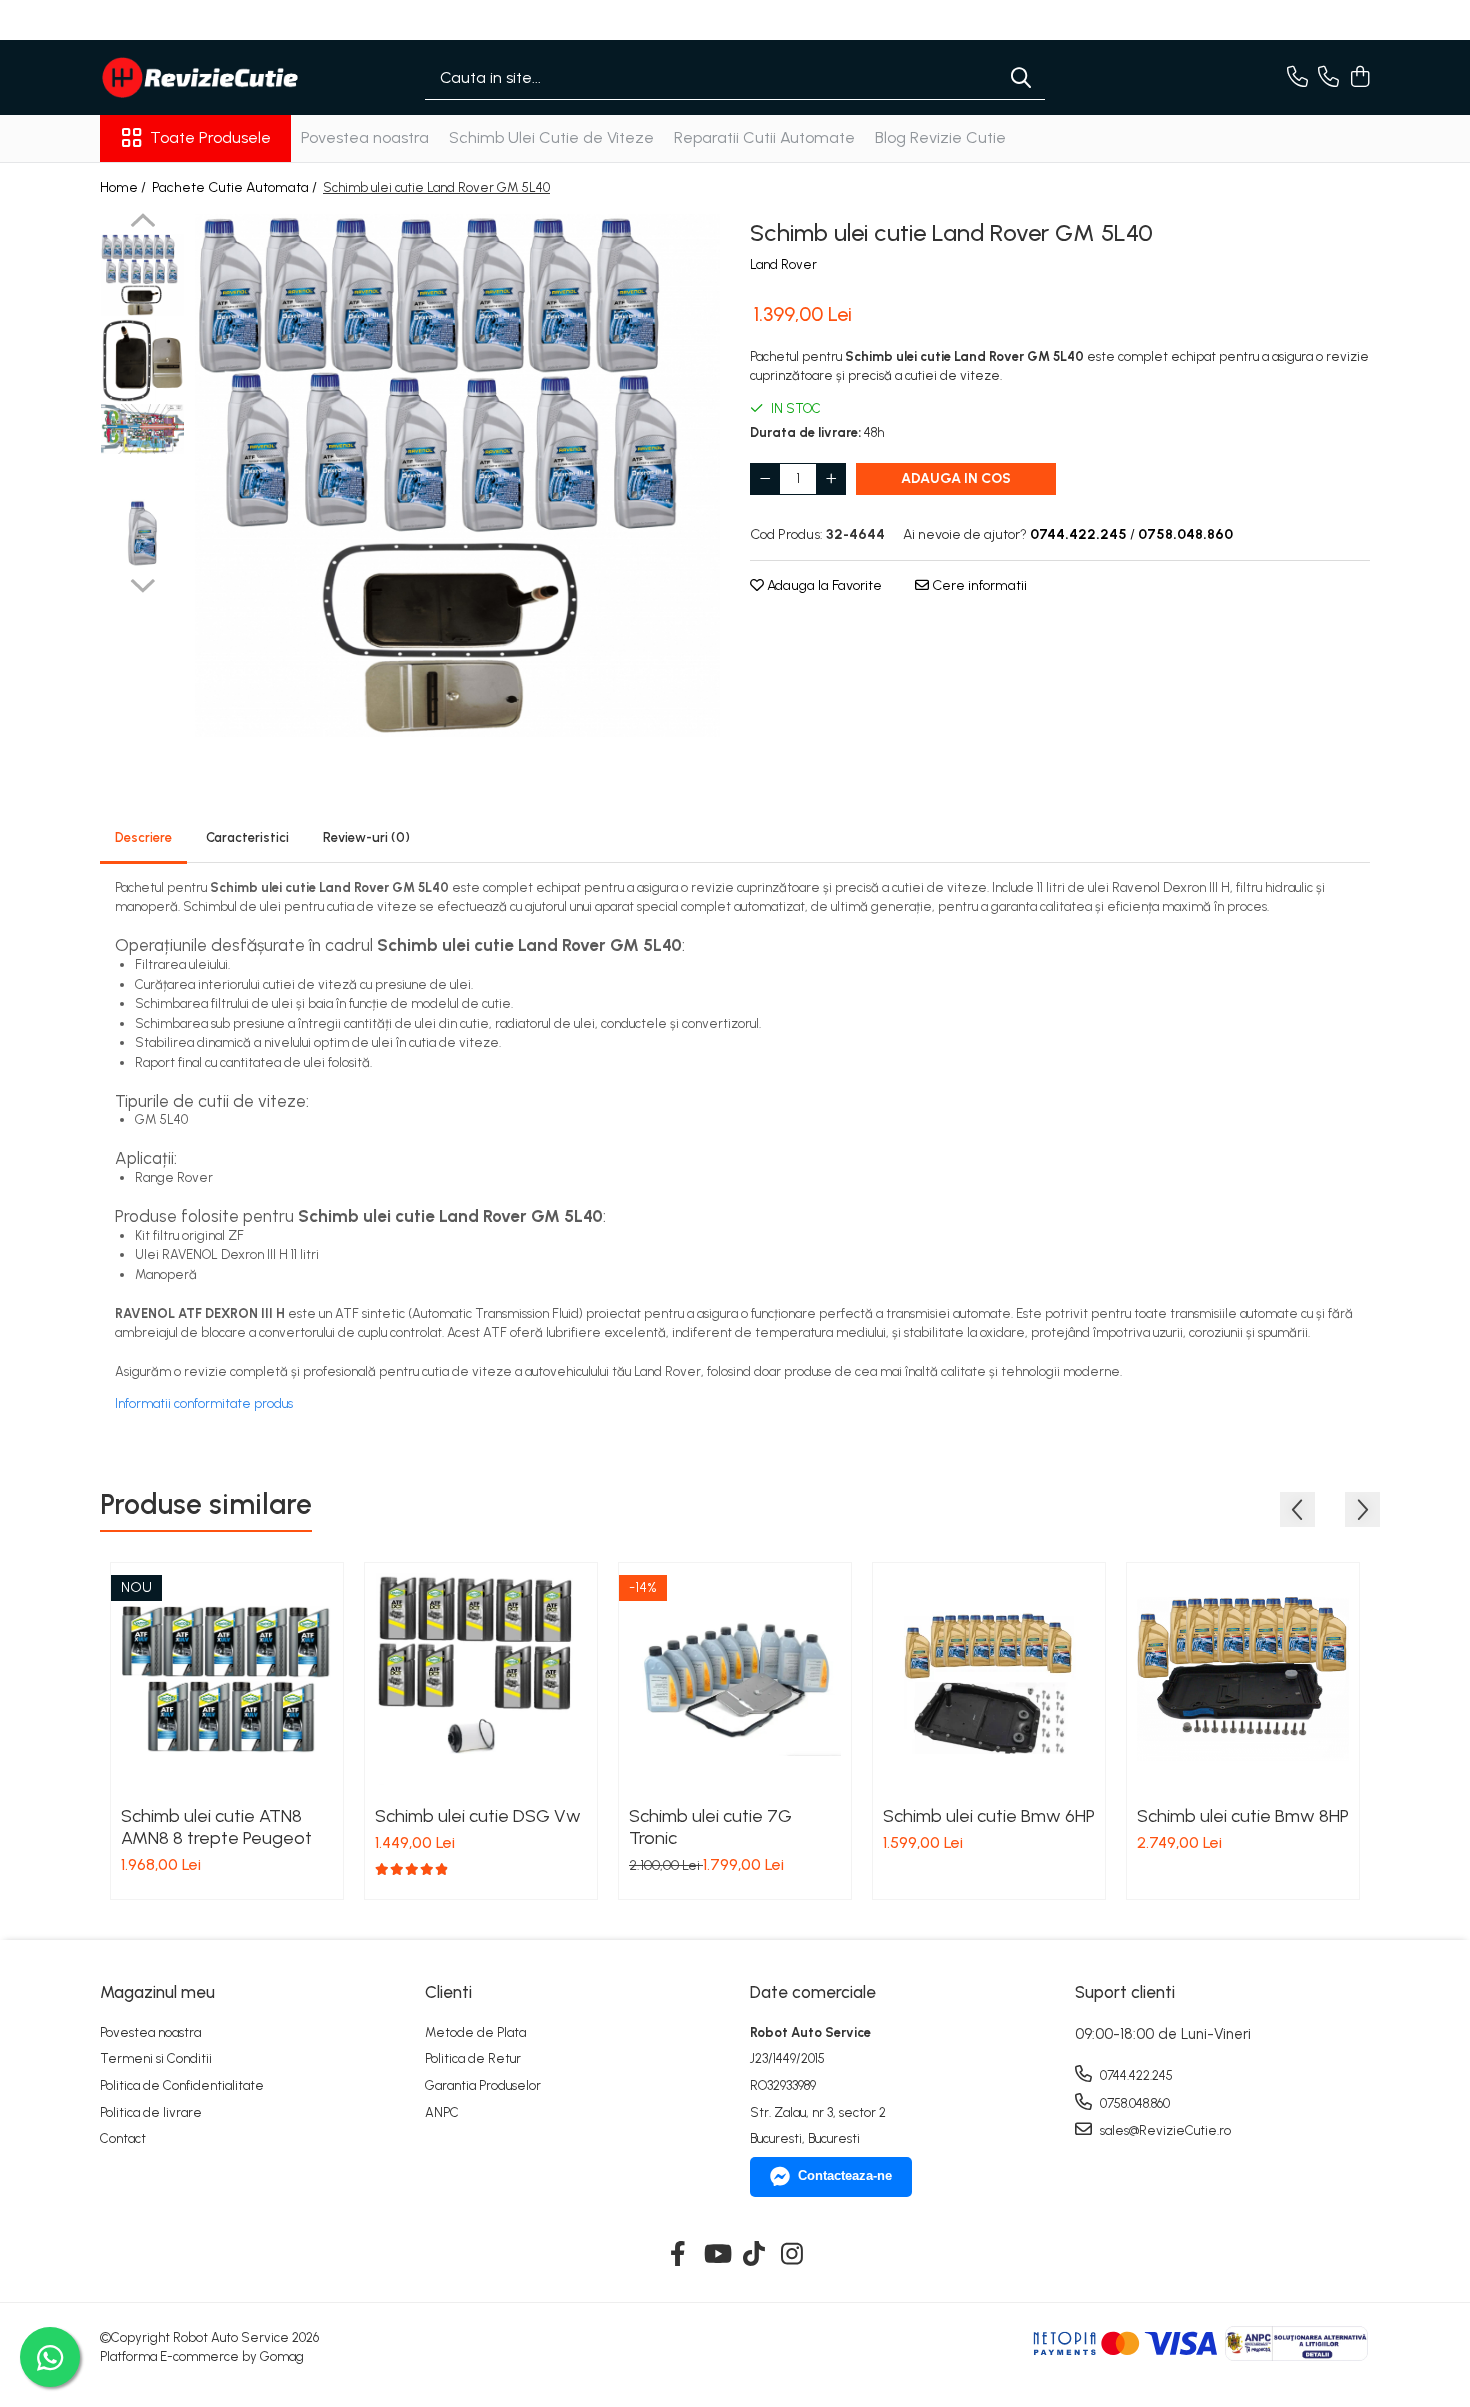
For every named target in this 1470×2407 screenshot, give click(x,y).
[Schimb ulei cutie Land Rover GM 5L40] (457, 475)
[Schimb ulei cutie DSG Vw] (481, 1679)
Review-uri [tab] (366, 837)
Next (142, 583)
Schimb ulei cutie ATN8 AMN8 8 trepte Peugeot (216, 1827)
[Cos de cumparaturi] (1359, 78)
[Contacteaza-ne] (1297, 78)
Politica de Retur (473, 2058)
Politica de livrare (151, 2112)
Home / (124, 187)
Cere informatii (978, 585)
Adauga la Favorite (823, 585)
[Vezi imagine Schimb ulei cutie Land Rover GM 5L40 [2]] (142, 429)
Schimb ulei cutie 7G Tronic (710, 1827)
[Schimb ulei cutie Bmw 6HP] (989, 1679)
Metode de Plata (475, 2032)
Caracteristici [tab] (247, 837)
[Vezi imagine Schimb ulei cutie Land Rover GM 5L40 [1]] (142, 360)
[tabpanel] (457, 475)
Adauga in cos (956, 478)
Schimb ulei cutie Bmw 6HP (989, 1816)
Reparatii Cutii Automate (764, 137)
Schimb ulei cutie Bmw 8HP (1243, 1816)
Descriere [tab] (143, 837)
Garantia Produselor (483, 2085)
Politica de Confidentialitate (182, 2085)
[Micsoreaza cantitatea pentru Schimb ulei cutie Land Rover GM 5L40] (765, 479)
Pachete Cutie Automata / (236, 187)
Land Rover (783, 264)
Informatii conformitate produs (204, 1403)
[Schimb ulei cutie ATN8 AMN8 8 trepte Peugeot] (227, 1679)
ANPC (442, 2112)
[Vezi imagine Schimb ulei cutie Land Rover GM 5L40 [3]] (142, 530)
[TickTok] (754, 2255)
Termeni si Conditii (156, 2058)
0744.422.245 (1135, 2075)
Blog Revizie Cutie (940, 137)
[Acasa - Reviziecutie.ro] (200, 77)
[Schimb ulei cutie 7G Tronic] (735, 1679)
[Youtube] (716, 2255)
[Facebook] (678, 2255)
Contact (123, 2138)
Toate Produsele (210, 137)
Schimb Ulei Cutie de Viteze (551, 137)
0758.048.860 (1133, 2103)
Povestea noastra (365, 137)
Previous (142, 223)
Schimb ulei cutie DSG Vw (478, 1816)
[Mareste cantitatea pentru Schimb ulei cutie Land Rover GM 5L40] (831, 479)
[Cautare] (1021, 77)
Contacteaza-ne (845, 2175)
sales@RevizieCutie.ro (1164, 2130)
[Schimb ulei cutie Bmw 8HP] (1243, 1679)
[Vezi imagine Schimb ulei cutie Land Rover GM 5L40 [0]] (142, 275)
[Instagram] (792, 2255)
